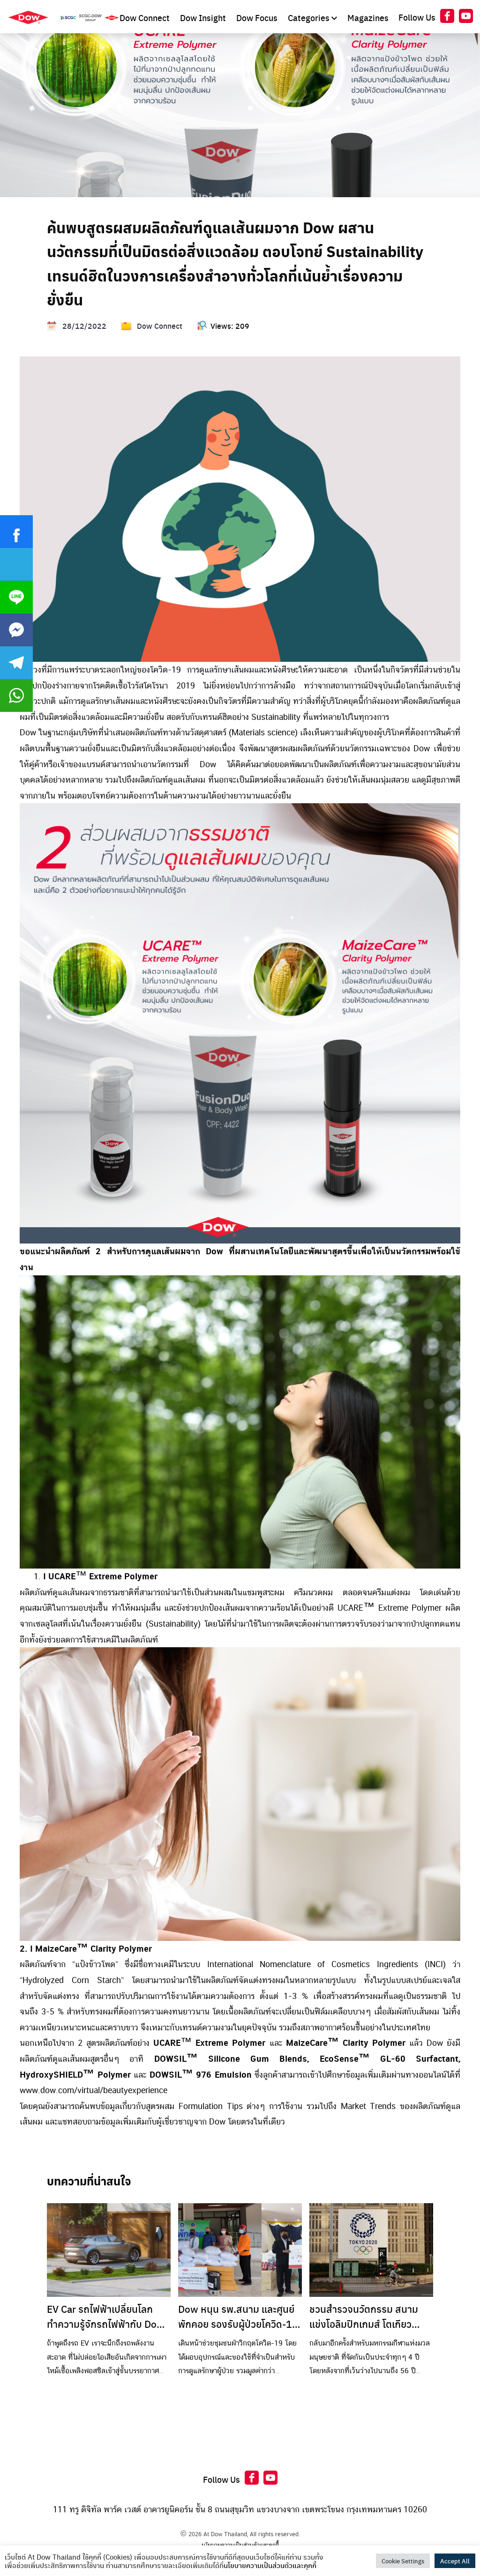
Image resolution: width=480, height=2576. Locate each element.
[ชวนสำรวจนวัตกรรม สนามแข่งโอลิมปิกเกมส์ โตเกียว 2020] (371, 2250)
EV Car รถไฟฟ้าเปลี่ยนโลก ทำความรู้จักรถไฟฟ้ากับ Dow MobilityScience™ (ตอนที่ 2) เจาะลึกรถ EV (107, 2316)
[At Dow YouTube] (466, 18)
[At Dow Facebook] (447, 18)
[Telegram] (16, 663)
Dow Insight (204, 18)
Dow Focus (258, 18)
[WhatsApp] (16, 696)
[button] (16, 597)
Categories (310, 18)
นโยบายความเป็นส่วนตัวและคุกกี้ (240, 2545)
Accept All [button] (455, 2561)
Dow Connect (146, 18)
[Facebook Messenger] (16, 630)
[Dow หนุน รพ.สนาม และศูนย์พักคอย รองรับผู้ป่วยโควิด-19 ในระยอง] (240, 2250)
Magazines (368, 18)
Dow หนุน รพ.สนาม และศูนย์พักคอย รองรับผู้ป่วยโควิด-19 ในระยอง (238, 2316)
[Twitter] (16, 564)
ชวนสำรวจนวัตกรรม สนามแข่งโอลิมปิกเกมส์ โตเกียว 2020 (364, 2316)
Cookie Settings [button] (403, 2561)
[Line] (16, 597)
